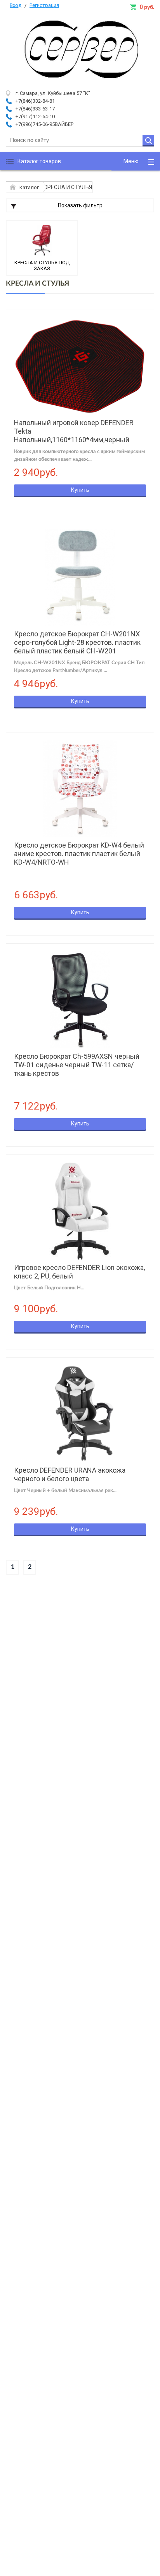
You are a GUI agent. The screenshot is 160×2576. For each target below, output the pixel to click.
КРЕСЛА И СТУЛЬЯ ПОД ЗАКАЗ (42, 265)
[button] (136, 161)
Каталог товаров (39, 161)
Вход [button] (16, 5)
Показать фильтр (80, 205)
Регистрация (44, 5)
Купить (80, 490)
